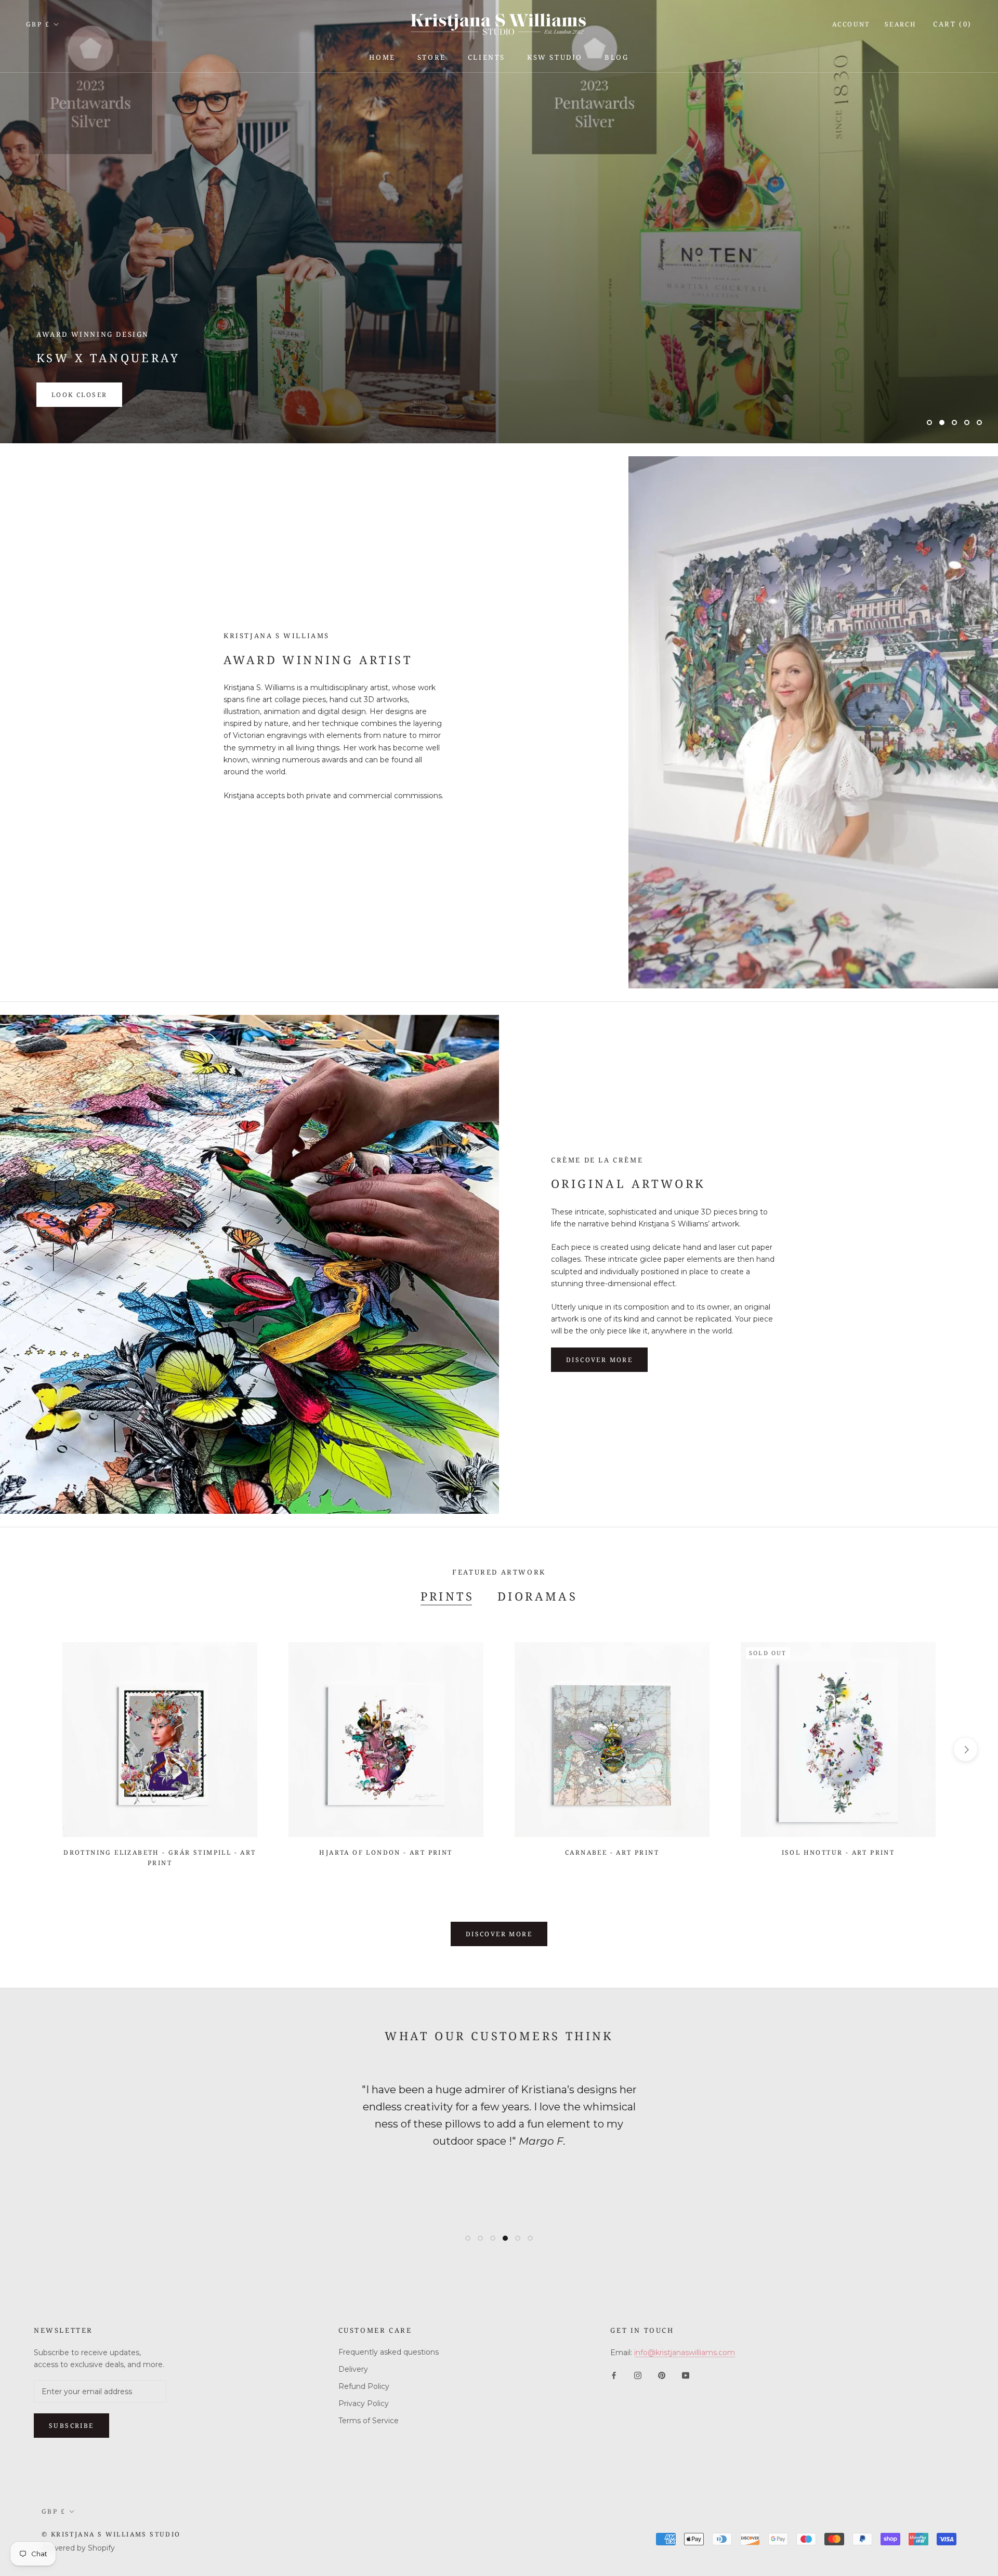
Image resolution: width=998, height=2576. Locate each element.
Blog (616, 57)
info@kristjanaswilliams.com (685, 2353)
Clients (487, 57)
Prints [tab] (447, 1596)
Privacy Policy (364, 2403)
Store (432, 57)
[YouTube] (686, 2375)
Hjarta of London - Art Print (386, 1852)
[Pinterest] (662, 2375)
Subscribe (71, 2426)
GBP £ (38, 24)
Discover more (599, 1360)
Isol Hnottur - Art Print (838, 1852)
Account (851, 24)
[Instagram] (638, 2375)
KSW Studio (555, 57)
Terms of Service (369, 2421)
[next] (966, 1749)
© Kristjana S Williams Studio (111, 2534)
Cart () (953, 24)
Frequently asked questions (389, 2352)
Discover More (499, 1934)
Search (901, 24)
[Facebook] (614, 2375)
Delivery (353, 2369)
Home (382, 57)
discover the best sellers (111, 395)
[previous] (32, 1749)
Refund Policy (364, 2386)
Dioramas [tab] (537, 1596)
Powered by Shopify (78, 2548)
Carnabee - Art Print (612, 1852)
